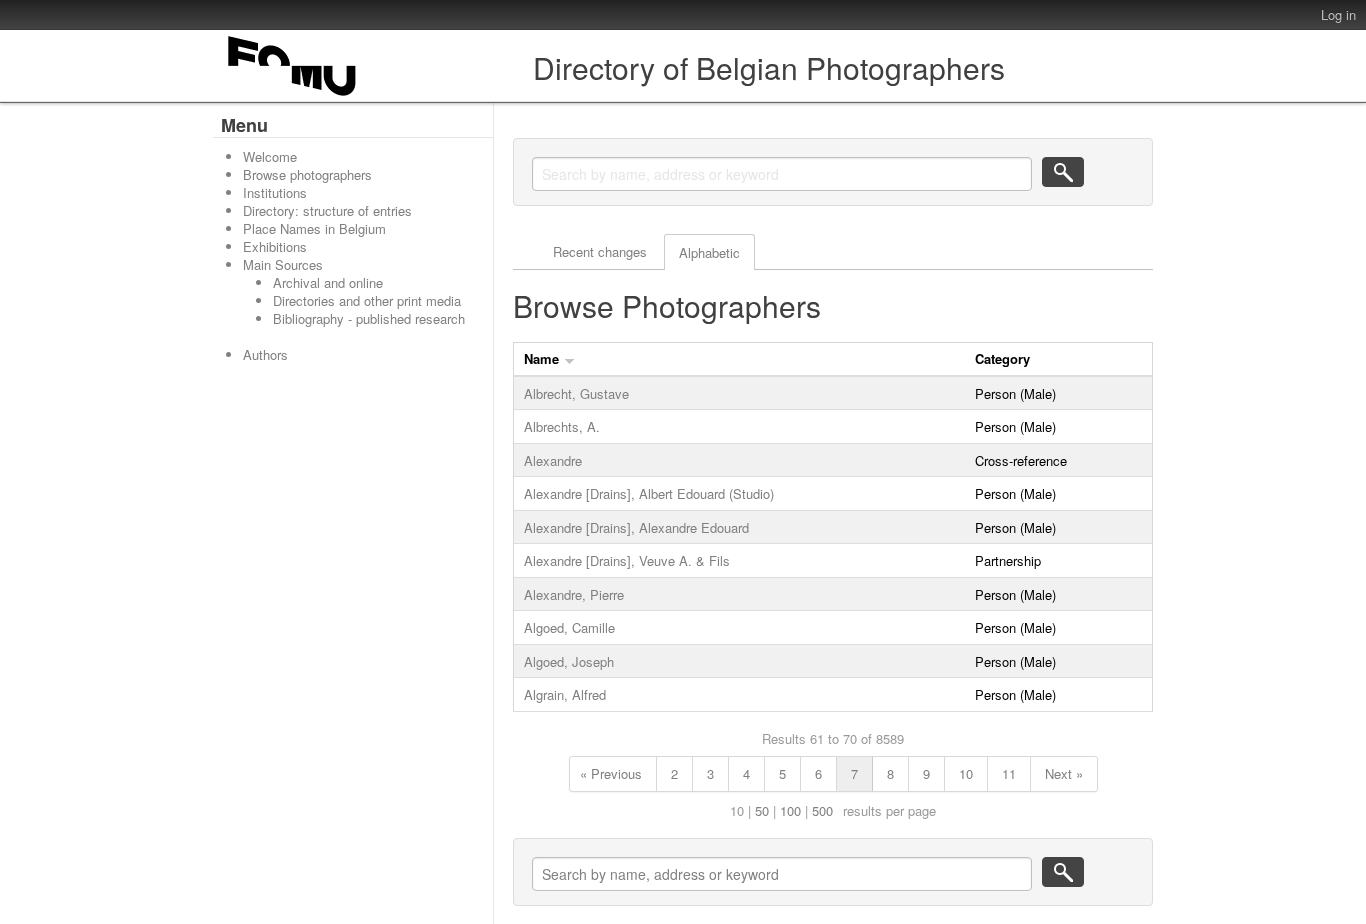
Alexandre (553, 460)
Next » (1064, 773)
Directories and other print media (367, 300)
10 (966, 773)
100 (790, 810)
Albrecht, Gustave (576, 393)
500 (822, 810)
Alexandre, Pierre (574, 594)
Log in (1338, 14)
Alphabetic (709, 252)
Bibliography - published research (369, 318)
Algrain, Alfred (565, 694)
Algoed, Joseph (569, 661)
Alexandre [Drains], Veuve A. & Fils (627, 560)
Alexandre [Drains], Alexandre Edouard (636, 527)
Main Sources (283, 264)
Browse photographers (307, 174)
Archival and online (328, 282)
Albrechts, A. (562, 426)
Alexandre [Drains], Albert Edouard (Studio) (649, 493)
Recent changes (600, 251)
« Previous (611, 773)
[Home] (293, 95)
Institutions (275, 192)
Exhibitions (275, 246)
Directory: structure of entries (327, 210)
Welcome (270, 156)
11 (1009, 773)
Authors (265, 354)
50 (762, 810)
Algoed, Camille (569, 627)
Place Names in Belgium (314, 228)
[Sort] (569, 358)
